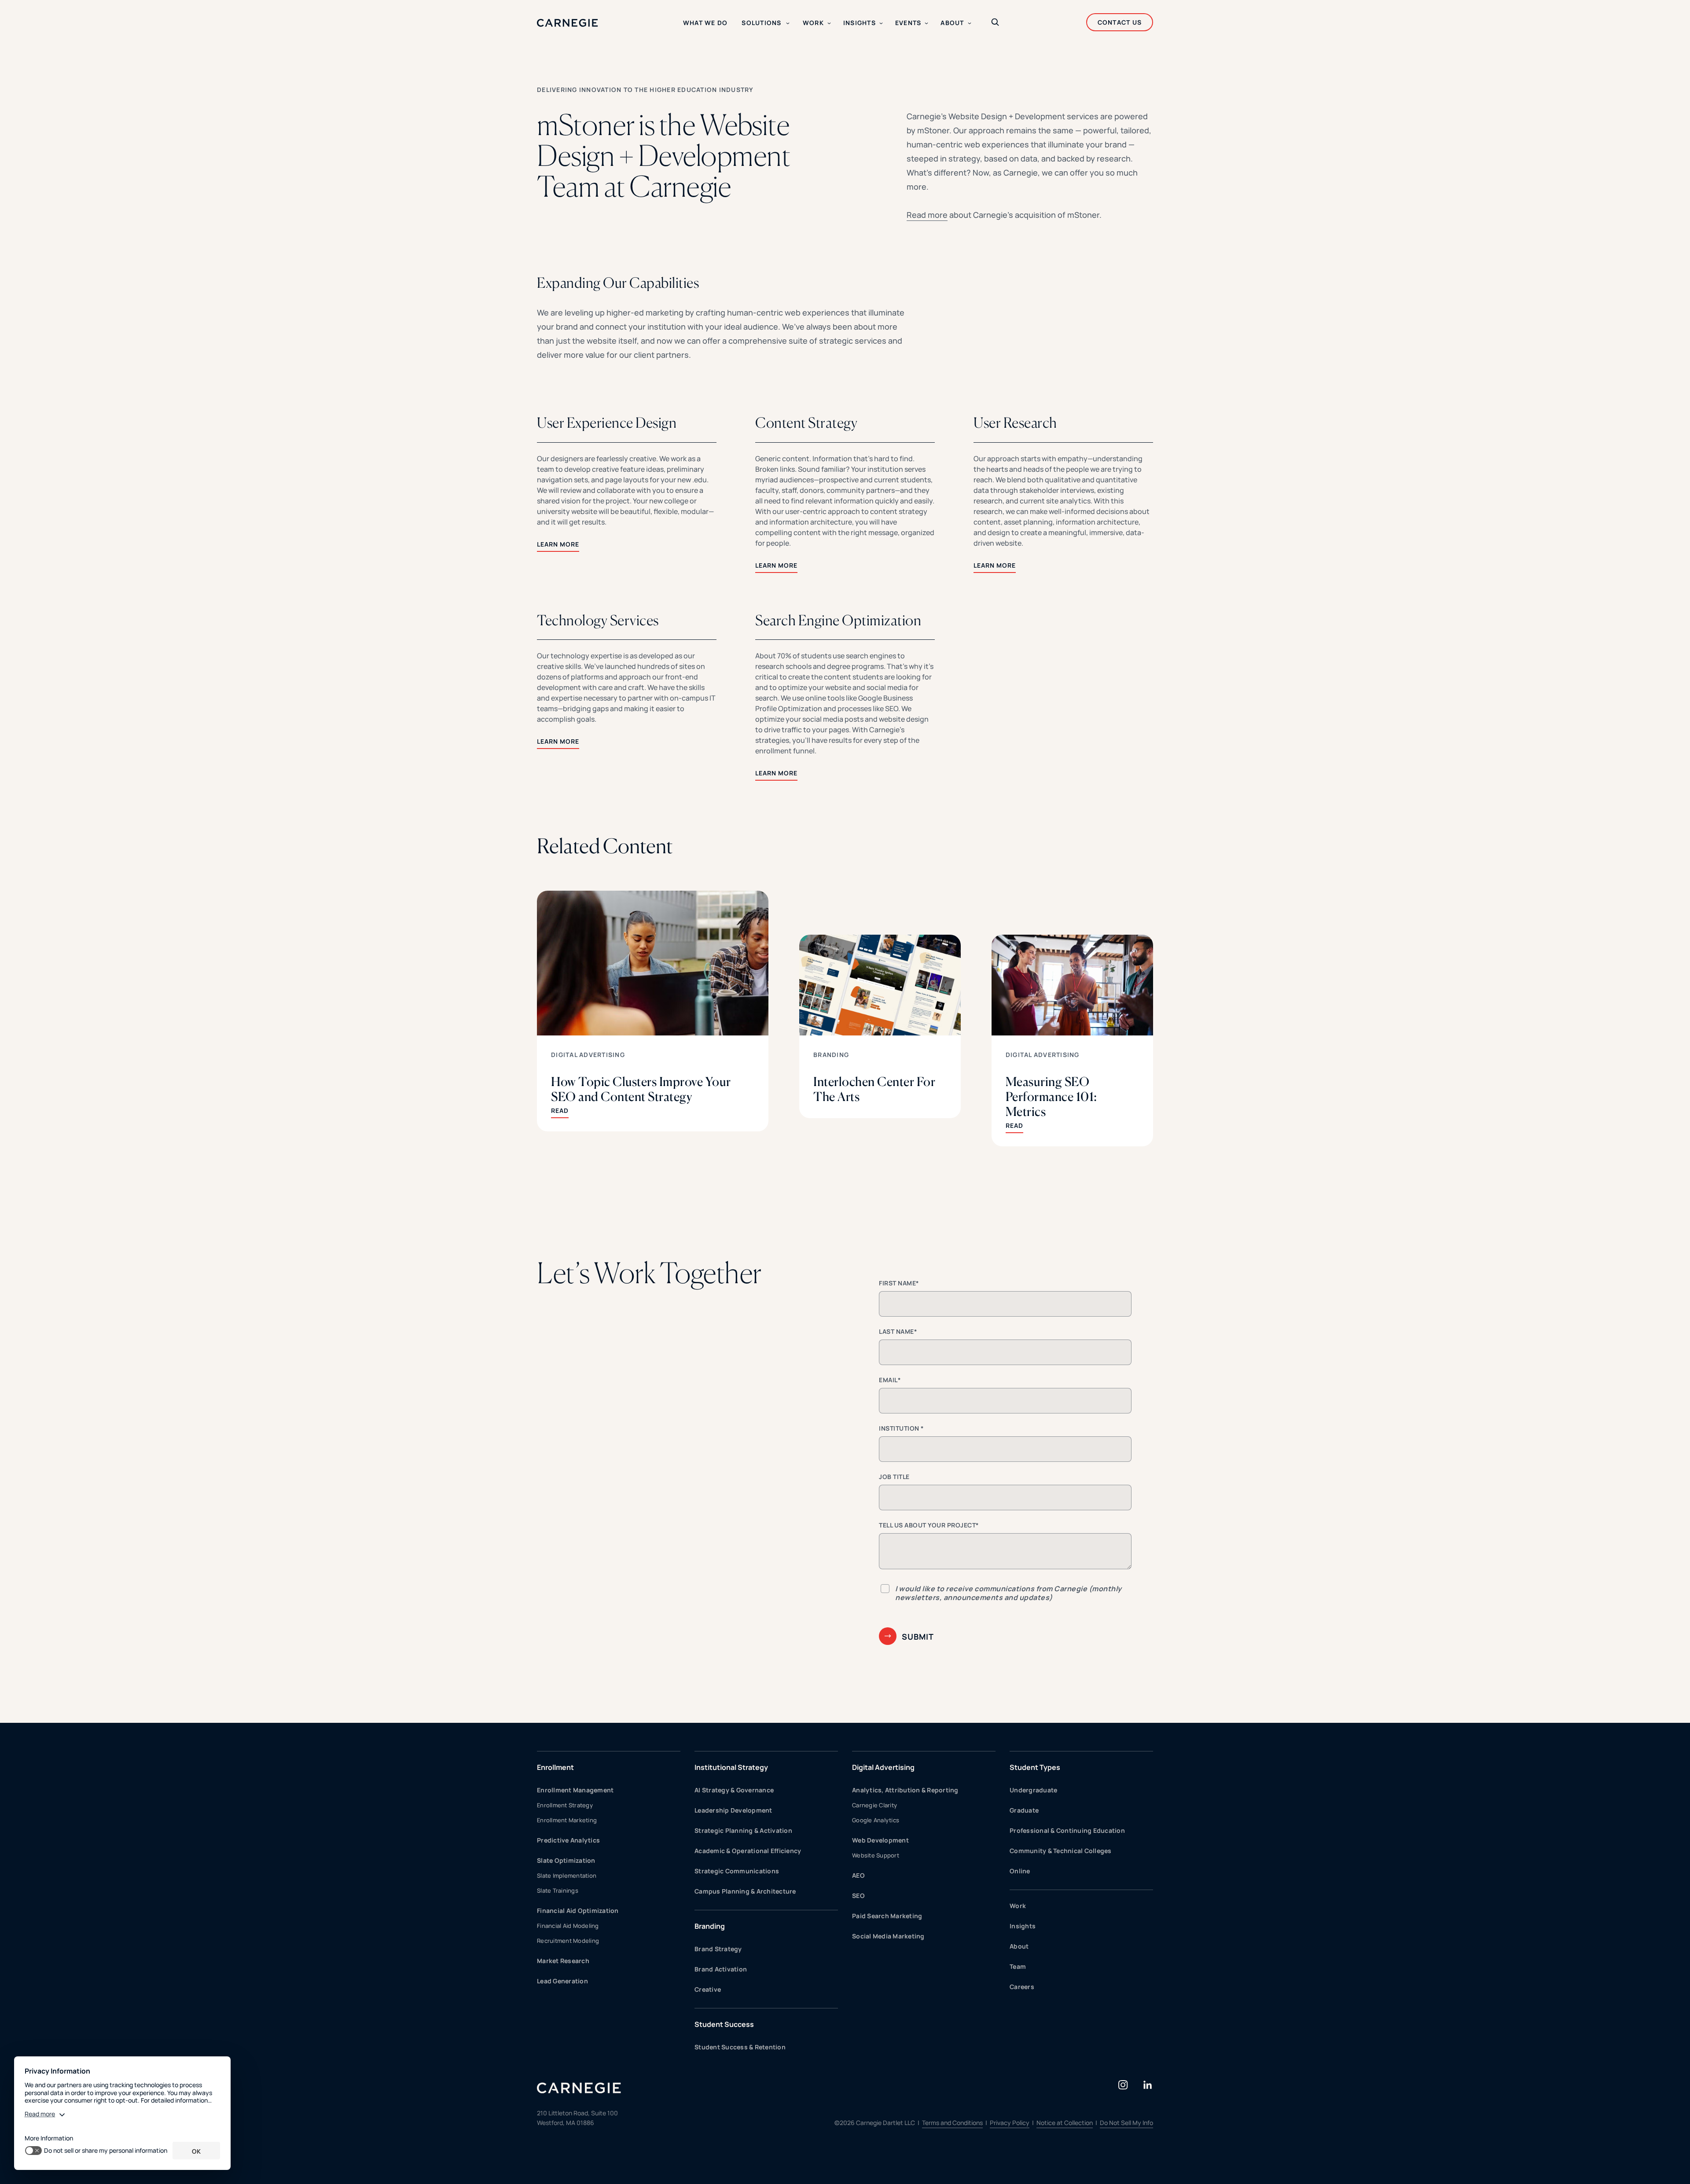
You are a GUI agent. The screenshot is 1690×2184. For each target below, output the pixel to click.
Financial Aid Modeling (568, 1926)
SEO (858, 1896)
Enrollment (555, 1767)
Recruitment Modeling (568, 1941)
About (1019, 1946)
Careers (1022, 1987)
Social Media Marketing (888, 1936)
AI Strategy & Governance (734, 1790)
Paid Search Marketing (887, 1916)
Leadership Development (733, 1810)
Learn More (558, 544)
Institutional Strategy (731, 1767)
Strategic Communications (737, 1871)
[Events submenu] (926, 23)
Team (1018, 1966)
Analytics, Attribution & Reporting (905, 1790)
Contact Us (1120, 22)
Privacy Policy (1010, 2123)
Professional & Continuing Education (1067, 1830)
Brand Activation (721, 1969)
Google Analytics (876, 1820)
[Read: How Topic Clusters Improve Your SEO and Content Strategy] (653, 1011)
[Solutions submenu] (788, 23)
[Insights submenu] (881, 23)
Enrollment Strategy (565, 1805)
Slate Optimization (566, 1860)
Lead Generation (562, 1981)
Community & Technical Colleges (1061, 1851)
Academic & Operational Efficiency (748, 1851)
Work (1018, 1906)
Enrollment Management (575, 1790)
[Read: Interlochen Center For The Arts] (880, 1026)
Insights (1023, 1926)
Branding (831, 1055)
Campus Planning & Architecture (745, 1891)
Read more (927, 215)
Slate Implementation (567, 1876)
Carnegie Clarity (874, 1805)
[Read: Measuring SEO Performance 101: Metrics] (1072, 1041)
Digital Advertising (588, 1055)
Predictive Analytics (568, 1840)
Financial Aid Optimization (578, 1911)
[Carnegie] (568, 23)
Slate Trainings (558, 1890)
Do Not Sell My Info (1126, 2123)
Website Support (876, 1855)
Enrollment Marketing (567, 1820)
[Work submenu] (829, 23)
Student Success (724, 2024)
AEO (858, 1875)
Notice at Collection (1065, 2123)
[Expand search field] (995, 23)
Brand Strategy (718, 1949)
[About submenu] (970, 23)
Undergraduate (1033, 1790)
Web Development (880, 1840)
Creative (708, 1989)
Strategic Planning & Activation (743, 1830)
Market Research (563, 1961)
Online (1020, 1871)
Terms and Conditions (952, 2123)
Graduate (1024, 1810)
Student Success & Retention (740, 2047)
